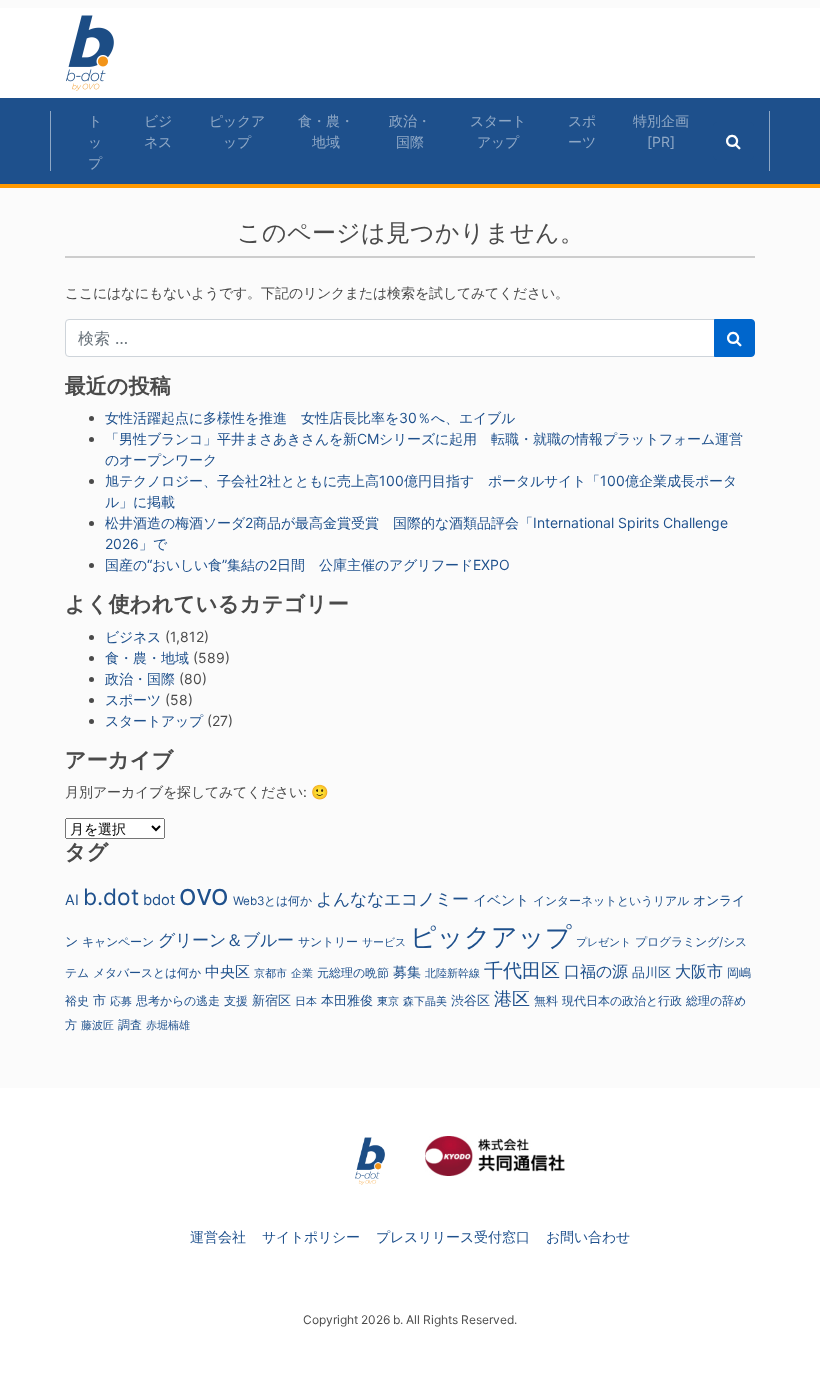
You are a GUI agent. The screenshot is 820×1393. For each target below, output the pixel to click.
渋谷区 (470, 1000)
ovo (204, 894)
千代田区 (522, 970)
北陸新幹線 (452, 973)
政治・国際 (410, 131)
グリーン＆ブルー (226, 939)
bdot (159, 900)
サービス (384, 942)
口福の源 (596, 971)
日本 (306, 1001)
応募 (121, 1001)
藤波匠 (97, 1025)
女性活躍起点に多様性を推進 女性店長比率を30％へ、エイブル (310, 417)
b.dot (111, 896)
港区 (512, 998)
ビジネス (158, 131)
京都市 (270, 973)
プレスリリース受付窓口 (453, 1236)
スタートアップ (498, 131)
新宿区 (271, 1000)
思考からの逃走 (178, 1001)
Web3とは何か (272, 901)
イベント (501, 899)
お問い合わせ (588, 1236)
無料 (546, 1001)
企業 (302, 973)
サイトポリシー (311, 1236)
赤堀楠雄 (168, 1025)
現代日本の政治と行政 (622, 1001)
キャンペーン (118, 942)
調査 (130, 1025)
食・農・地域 (326, 131)
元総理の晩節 (353, 973)
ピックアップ (237, 131)
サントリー (328, 941)
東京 (388, 1001)
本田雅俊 (347, 1000)
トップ (95, 141)
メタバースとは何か (147, 973)
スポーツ (582, 131)
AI (72, 899)
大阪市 (699, 971)
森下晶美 (425, 1001)
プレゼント (603, 942)
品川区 (651, 972)
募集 (407, 971)
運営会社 (218, 1236)
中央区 (227, 971)
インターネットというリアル (611, 901)
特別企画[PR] (661, 131)
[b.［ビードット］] (370, 1159)
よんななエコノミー (392, 899)
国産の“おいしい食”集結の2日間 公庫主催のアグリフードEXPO (307, 564)
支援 (236, 1000)
